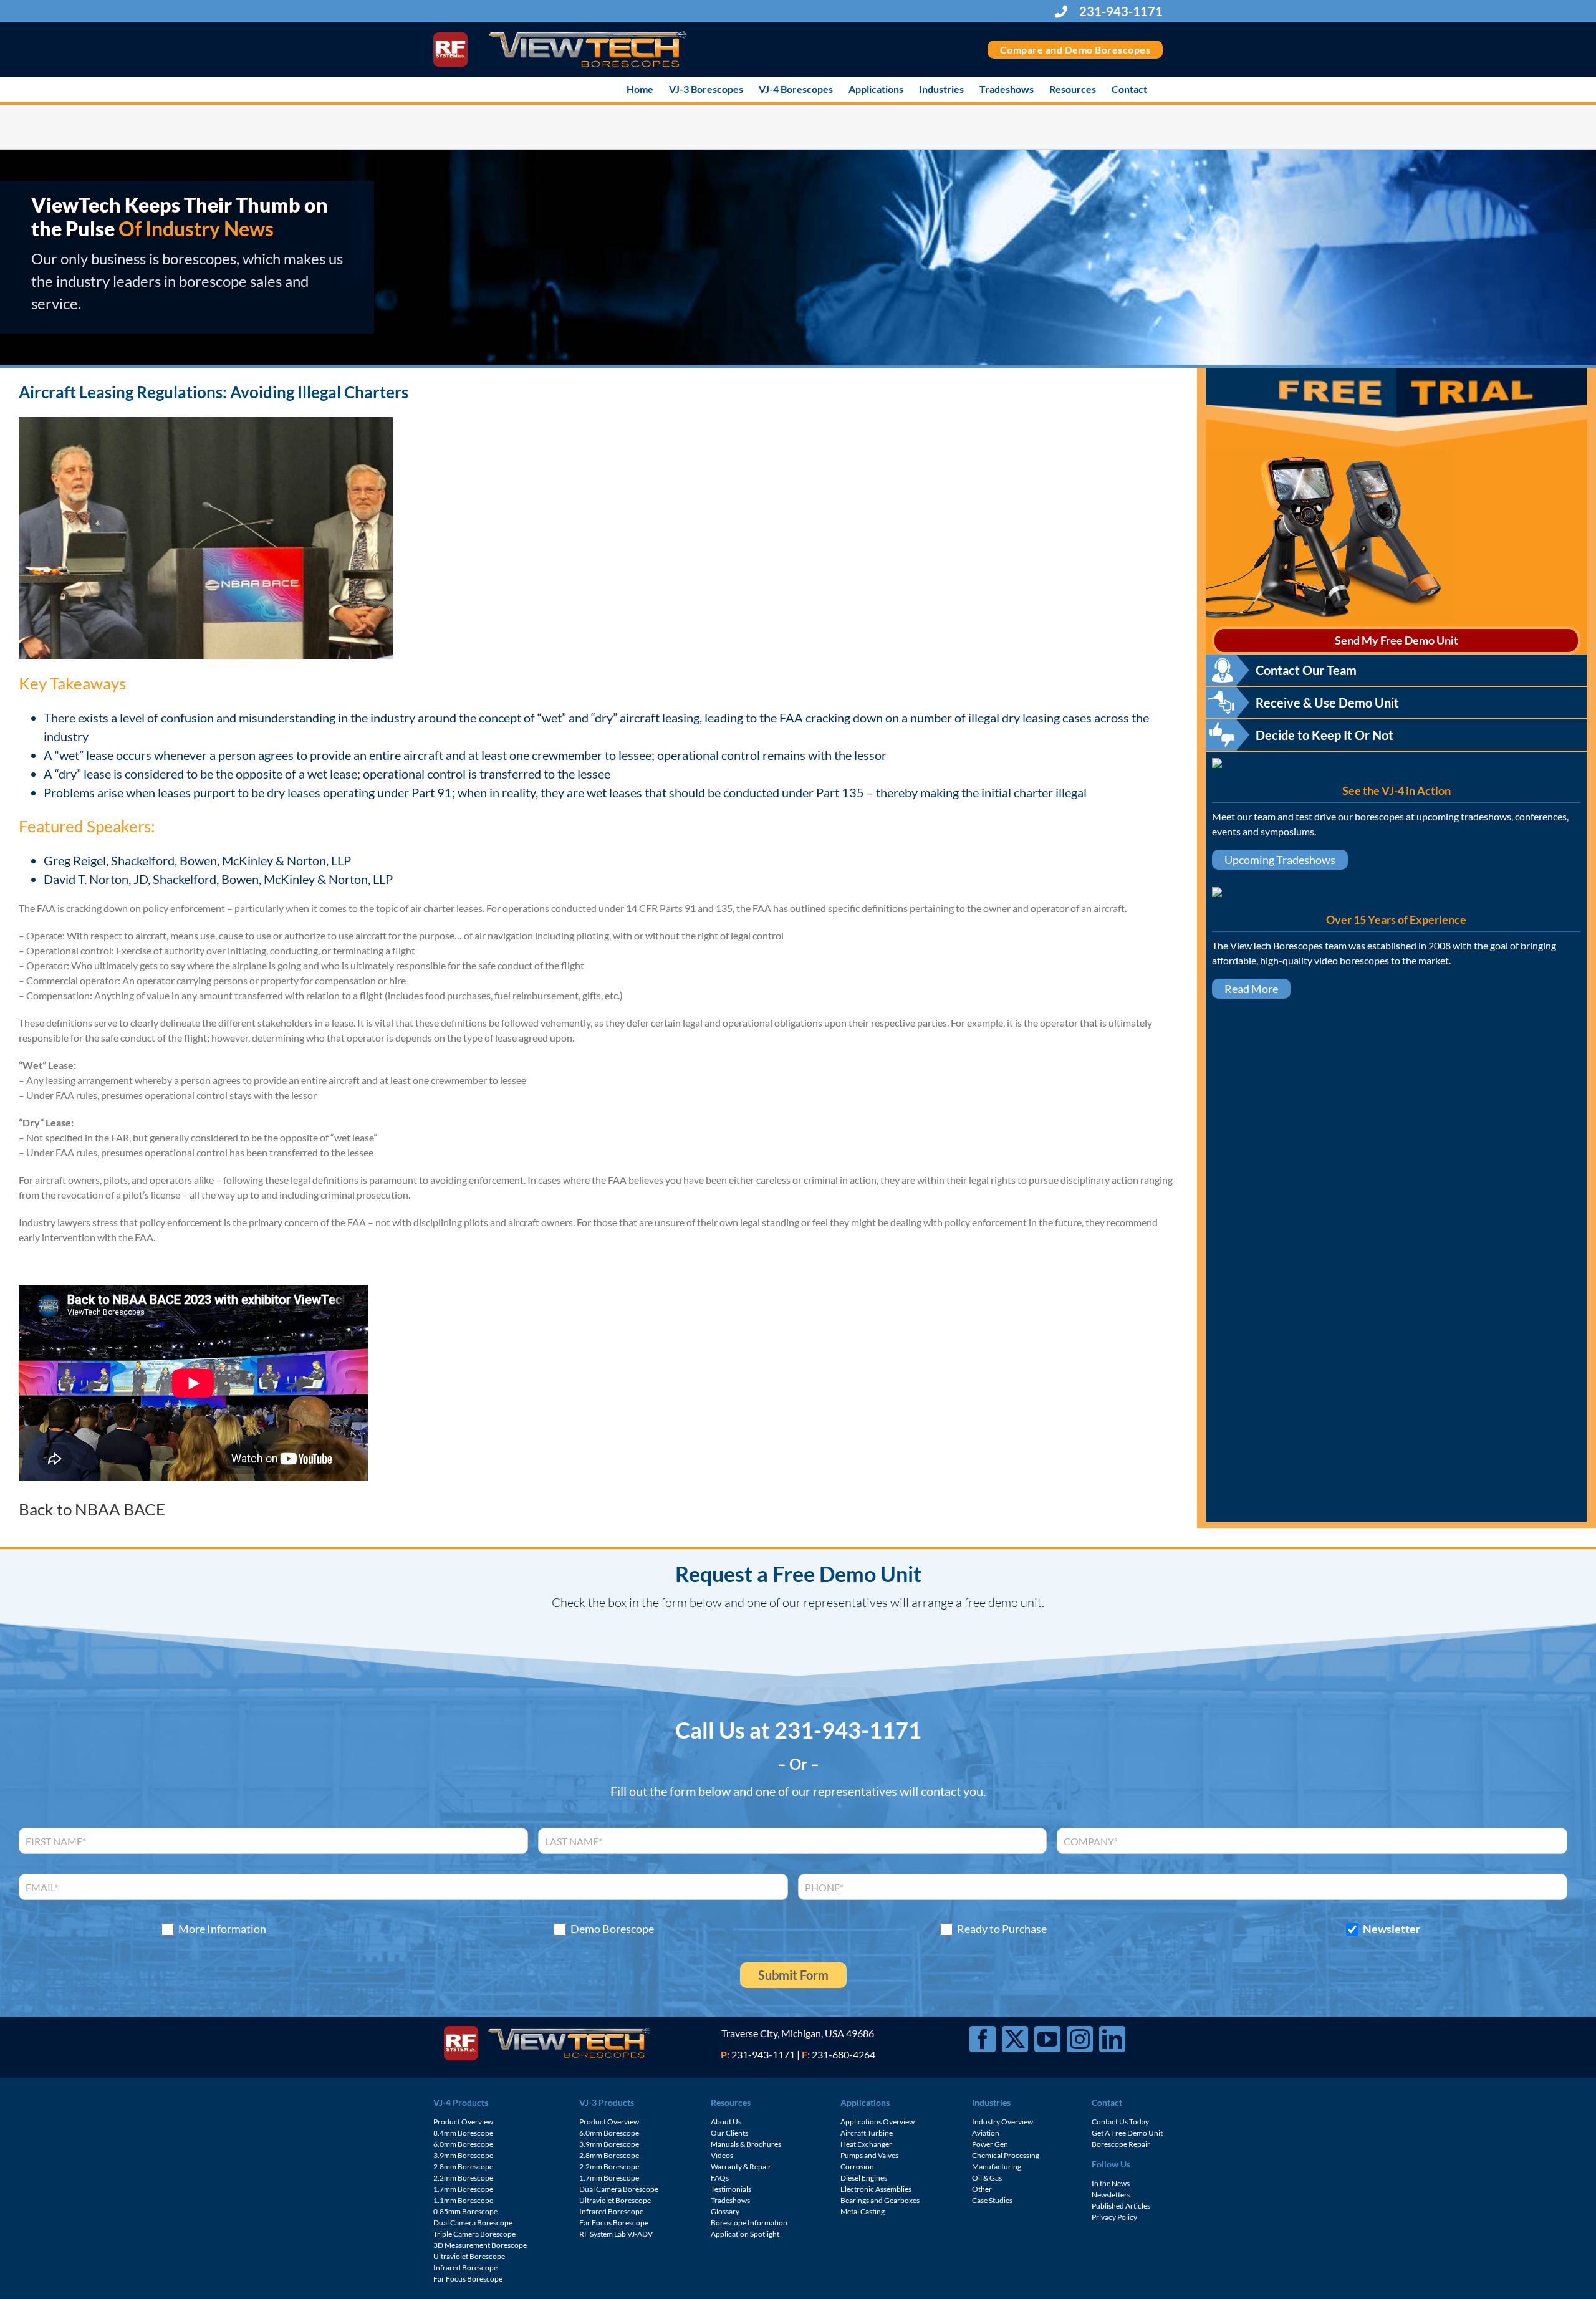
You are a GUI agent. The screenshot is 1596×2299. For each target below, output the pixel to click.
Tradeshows (730, 2200)
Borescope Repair (1121, 2144)
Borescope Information (749, 2223)
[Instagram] (1080, 2039)
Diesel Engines (864, 2178)
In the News (1111, 2183)
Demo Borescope (612, 1929)
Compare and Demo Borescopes (1075, 50)
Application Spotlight (745, 2234)
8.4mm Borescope (463, 2133)
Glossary (725, 2211)
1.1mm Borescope (463, 2200)
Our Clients (729, 2133)
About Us (726, 2122)
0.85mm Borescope (465, 2211)
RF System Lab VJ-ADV (616, 2234)
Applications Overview (877, 2122)
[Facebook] (983, 2039)
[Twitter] (1015, 2039)
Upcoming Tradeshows (1280, 860)
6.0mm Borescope (463, 2144)
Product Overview (463, 2122)
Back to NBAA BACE (92, 1509)
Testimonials (731, 2189)
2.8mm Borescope (463, 2167)
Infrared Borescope (465, 2268)
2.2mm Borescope (463, 2178)
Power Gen (990, 2144)
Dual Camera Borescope (473, 2223)
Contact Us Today (1120, 2122)
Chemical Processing (1006, 2155)
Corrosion (857, 2167)
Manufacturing (997, 2167)
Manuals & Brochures (746, 2144)
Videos (722, 2155)
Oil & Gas (987, 2178)
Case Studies (992, 2200)
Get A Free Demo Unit (1127, 2133)
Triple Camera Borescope (474, 2234)
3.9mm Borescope (463, 2155)
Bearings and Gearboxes (880, 2200)
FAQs (720, 2178)
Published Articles (1121, 2206)
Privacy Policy (1114, 2217)
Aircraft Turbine (867, 2133)
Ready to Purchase (1002, 1929)
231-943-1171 (1120, 11)
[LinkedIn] (1112, 2039)
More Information (222, 1929)
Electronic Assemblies (876, 2189)
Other (982, 2189)
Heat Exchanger (866, 2144)
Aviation (986, 2133)
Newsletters (1111, 2195)
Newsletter (1392, 1929)
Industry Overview (1002, 2122)
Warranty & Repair (741, 2167)
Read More (1251, 989)
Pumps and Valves (869, 2155)
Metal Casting (863, 2211)
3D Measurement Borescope (480, 2245)
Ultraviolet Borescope (469, 2256)
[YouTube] (1047, 2039)
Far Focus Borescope (468, 2279)
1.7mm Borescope (463, 2189)
